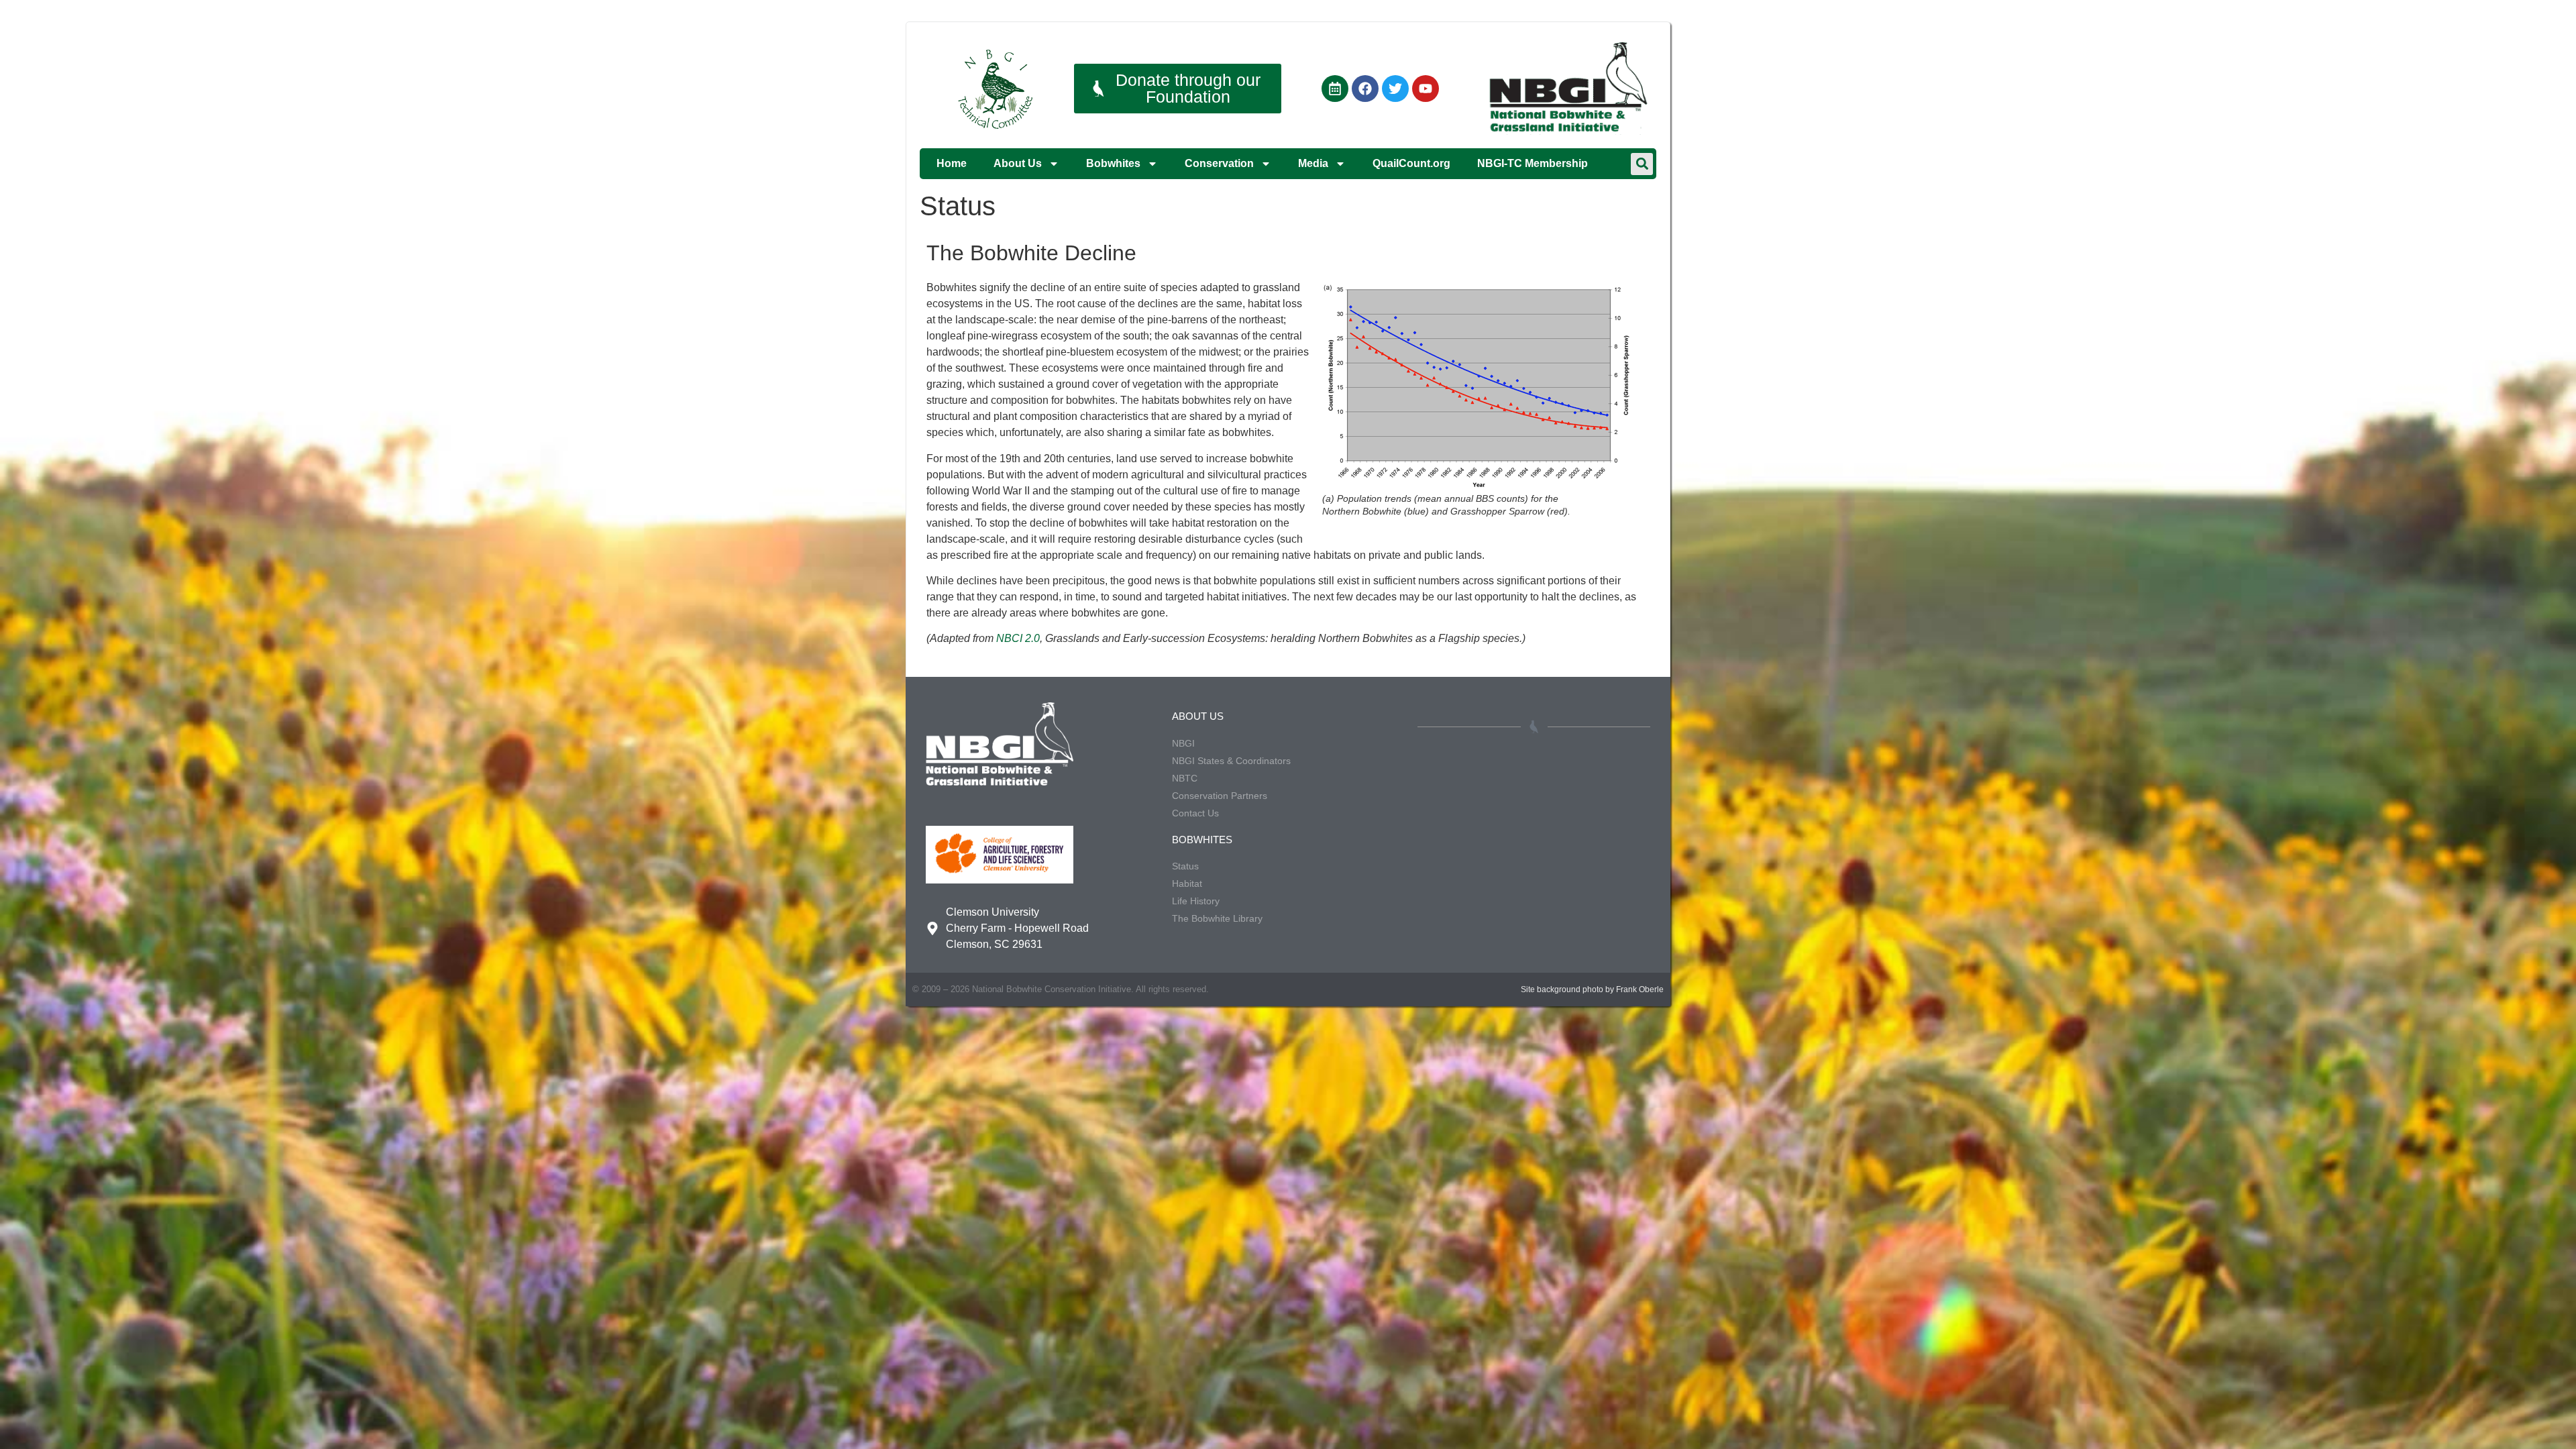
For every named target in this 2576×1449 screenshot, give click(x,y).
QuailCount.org (1411, 163)
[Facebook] (1365, 89)
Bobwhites (1113, 163)
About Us (1018, 163)
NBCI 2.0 (1018, 638)
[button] (1642, 164)
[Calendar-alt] (1335, 89)
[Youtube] (1426, 89)
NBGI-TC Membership (1533, 163)
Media (1313, 163)
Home (952, 163)
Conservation (1219, 163)
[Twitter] (1395, 89)
